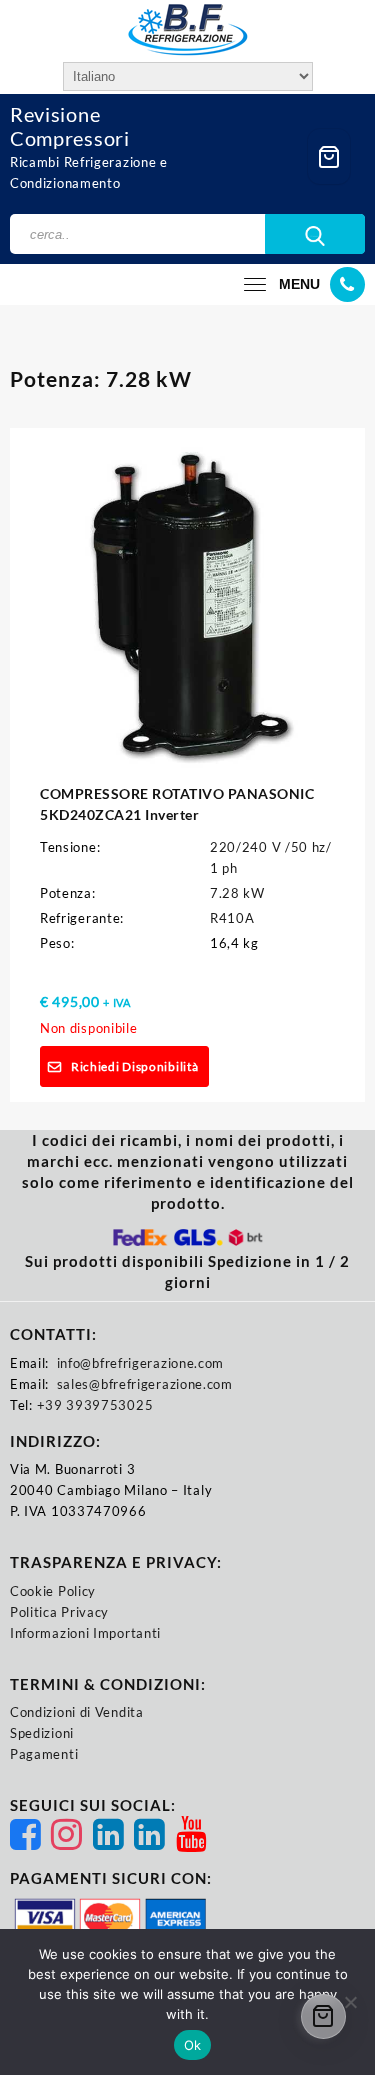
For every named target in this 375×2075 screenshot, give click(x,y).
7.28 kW (237, 893)
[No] (350, 2002)
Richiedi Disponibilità (134, 1066)
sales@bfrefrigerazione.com (145, 1384)
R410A (232, 918)
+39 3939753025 (95, 1405)
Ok (193, 2045)
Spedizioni (42, 1733)
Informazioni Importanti (85, 1633)
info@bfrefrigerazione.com (141, 1363)
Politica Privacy (59, 1612)
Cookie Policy (53, 1591)
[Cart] (329, 156)
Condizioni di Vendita (77, 1712)
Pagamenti (44, 1754)
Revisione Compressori (70, 126)
